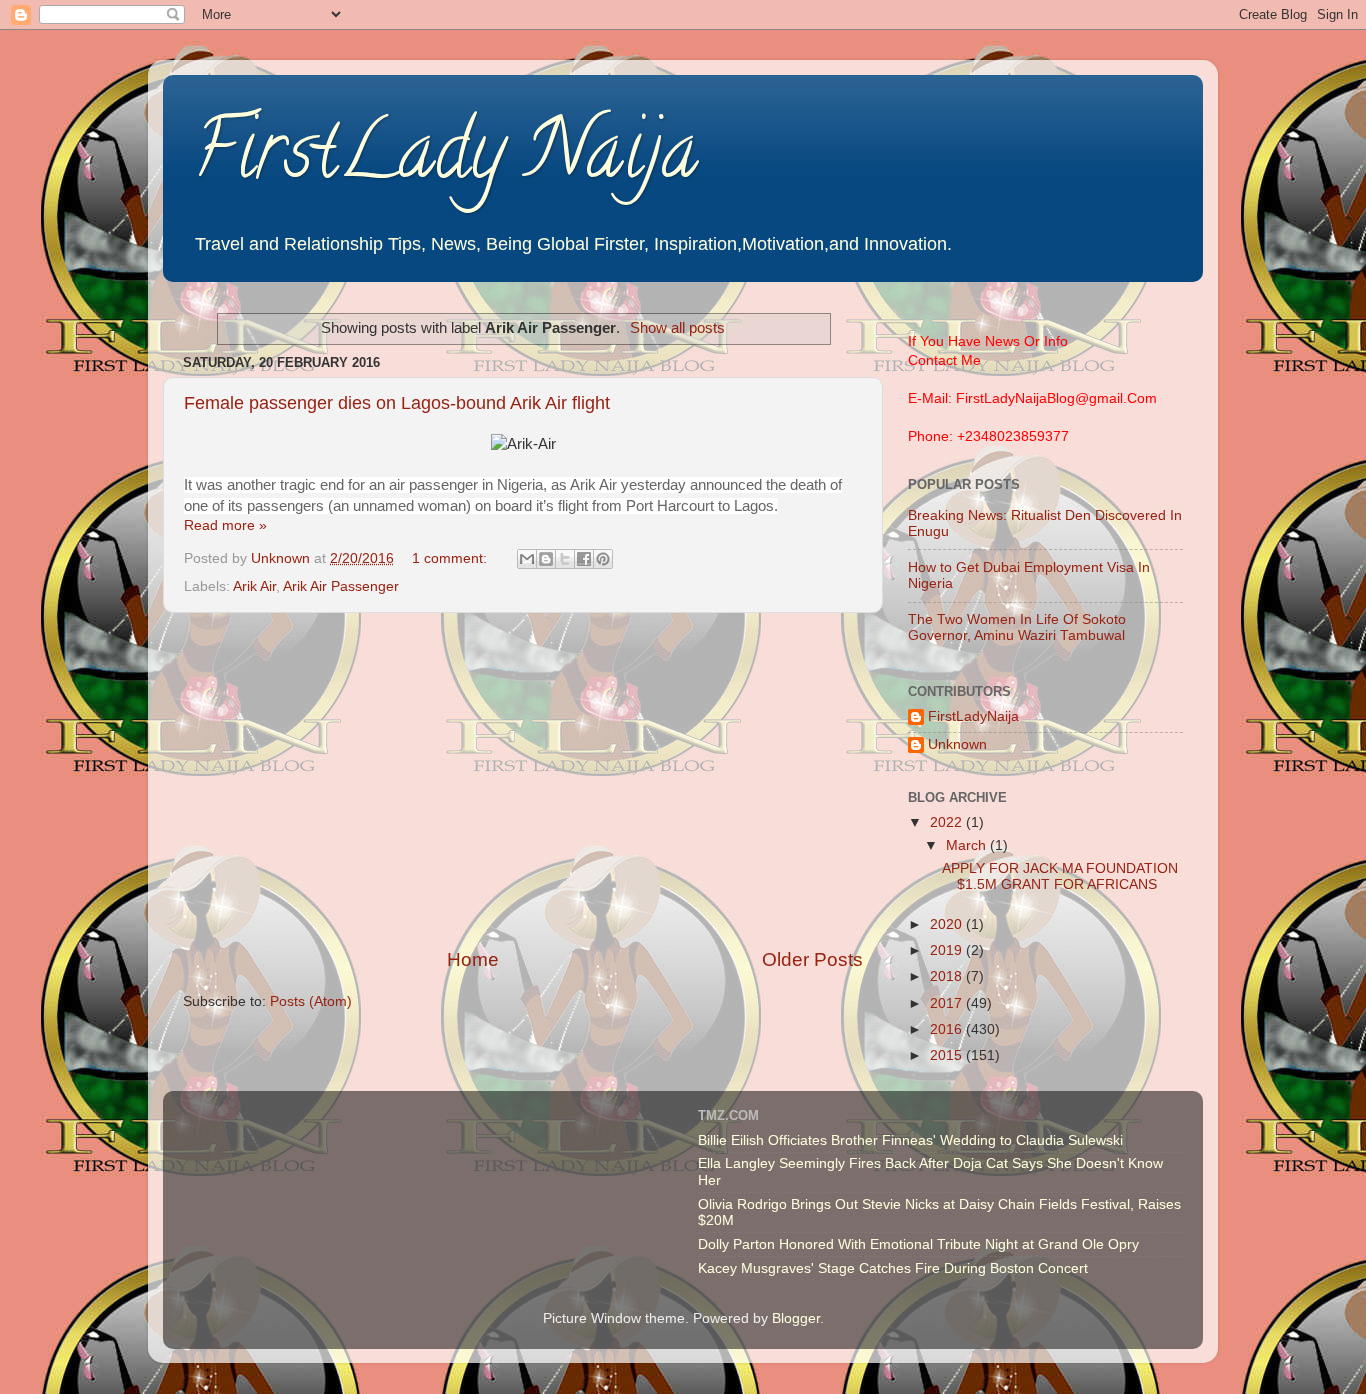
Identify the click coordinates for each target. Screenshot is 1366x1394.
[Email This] (527, 559)
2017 (948, 1003)
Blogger (796, 1318)
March (968, 845)
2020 (948, 924)
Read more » (225, 525)
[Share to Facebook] (584, 559)
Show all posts (677, 328)
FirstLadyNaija (973, 716)
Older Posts (812, 959)
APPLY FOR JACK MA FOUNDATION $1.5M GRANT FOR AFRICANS (1060, 876)
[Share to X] (565, 559)
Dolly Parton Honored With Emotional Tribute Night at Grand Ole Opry (918, 1244)
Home (473, 959)
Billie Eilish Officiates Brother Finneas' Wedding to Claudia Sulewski (910, 1140)
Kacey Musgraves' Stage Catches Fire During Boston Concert (893, 1268)
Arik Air (254, 586)
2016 (948, 1029)
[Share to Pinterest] (603, 559)
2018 (948, 976)
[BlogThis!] (546, 559)
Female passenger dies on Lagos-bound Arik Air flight (397, 403)
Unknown (957, 744)
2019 (948, 950)
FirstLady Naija (445, 159)
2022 (948, 822)
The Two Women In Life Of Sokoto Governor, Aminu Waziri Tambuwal (1017, 627)
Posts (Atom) (311, 1001)
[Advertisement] (523, 780)
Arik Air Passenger (341, 586)
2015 (948, 1055)
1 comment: (451, 558)
